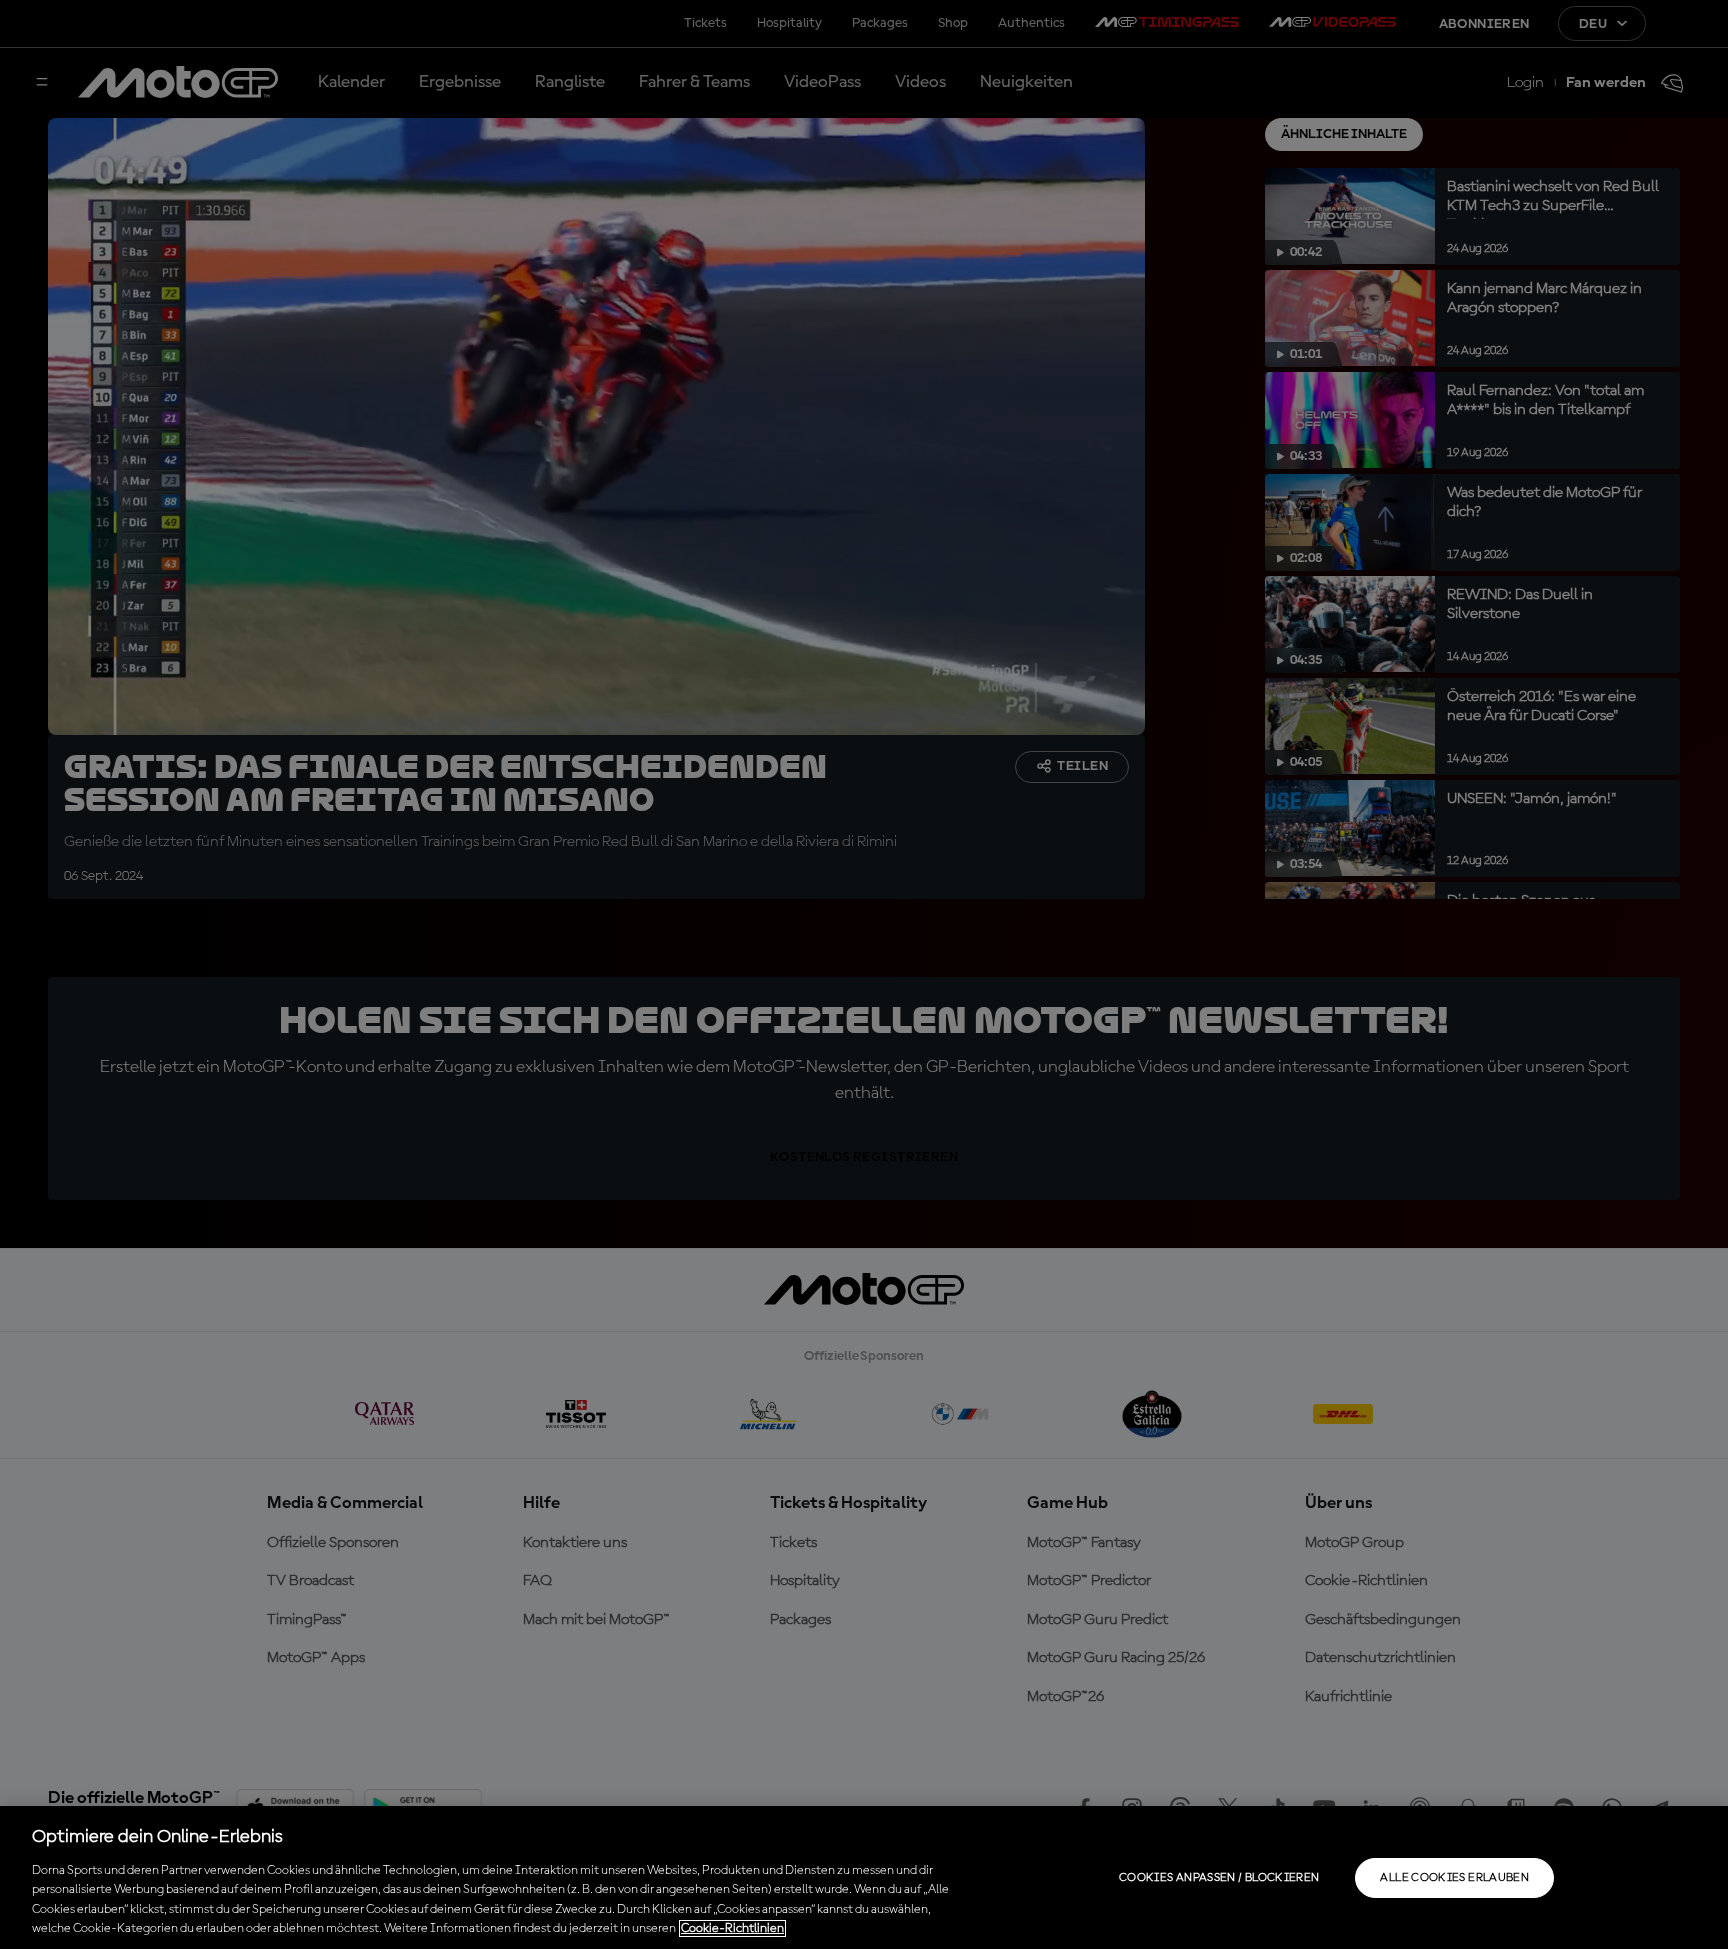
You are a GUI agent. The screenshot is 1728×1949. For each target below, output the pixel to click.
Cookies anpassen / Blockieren (1219, 1878)
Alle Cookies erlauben (1454, 1878)
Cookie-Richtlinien (732, 1928)
